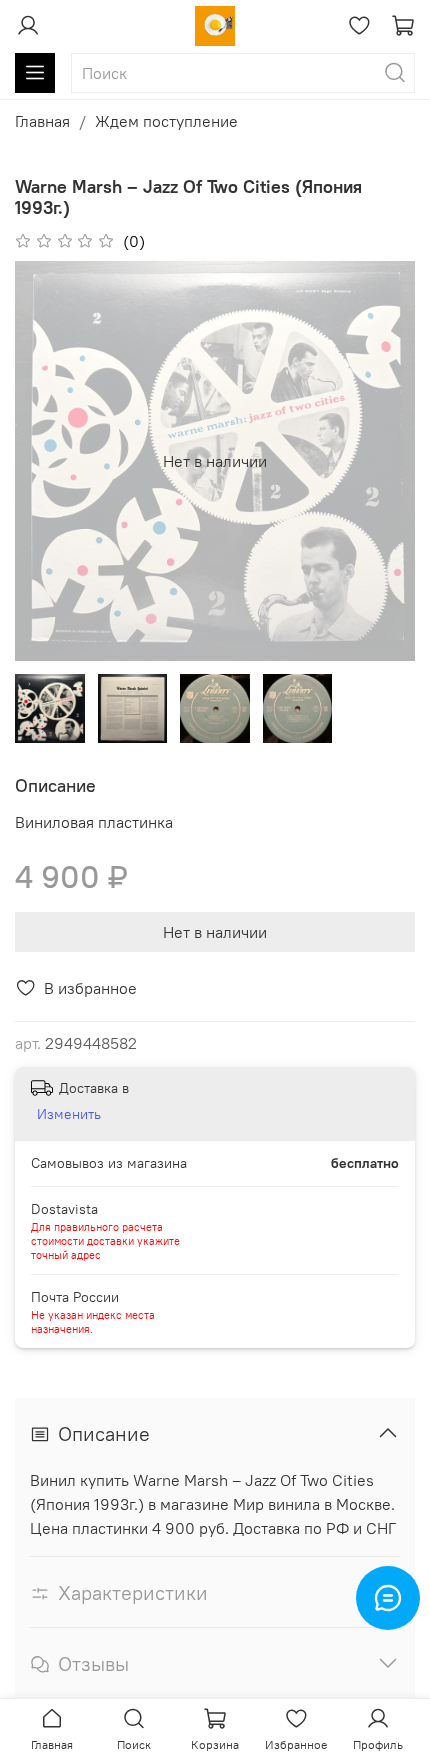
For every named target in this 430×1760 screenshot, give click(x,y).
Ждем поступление (166, 121)
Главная (42, 121)
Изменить (69, 1114)
